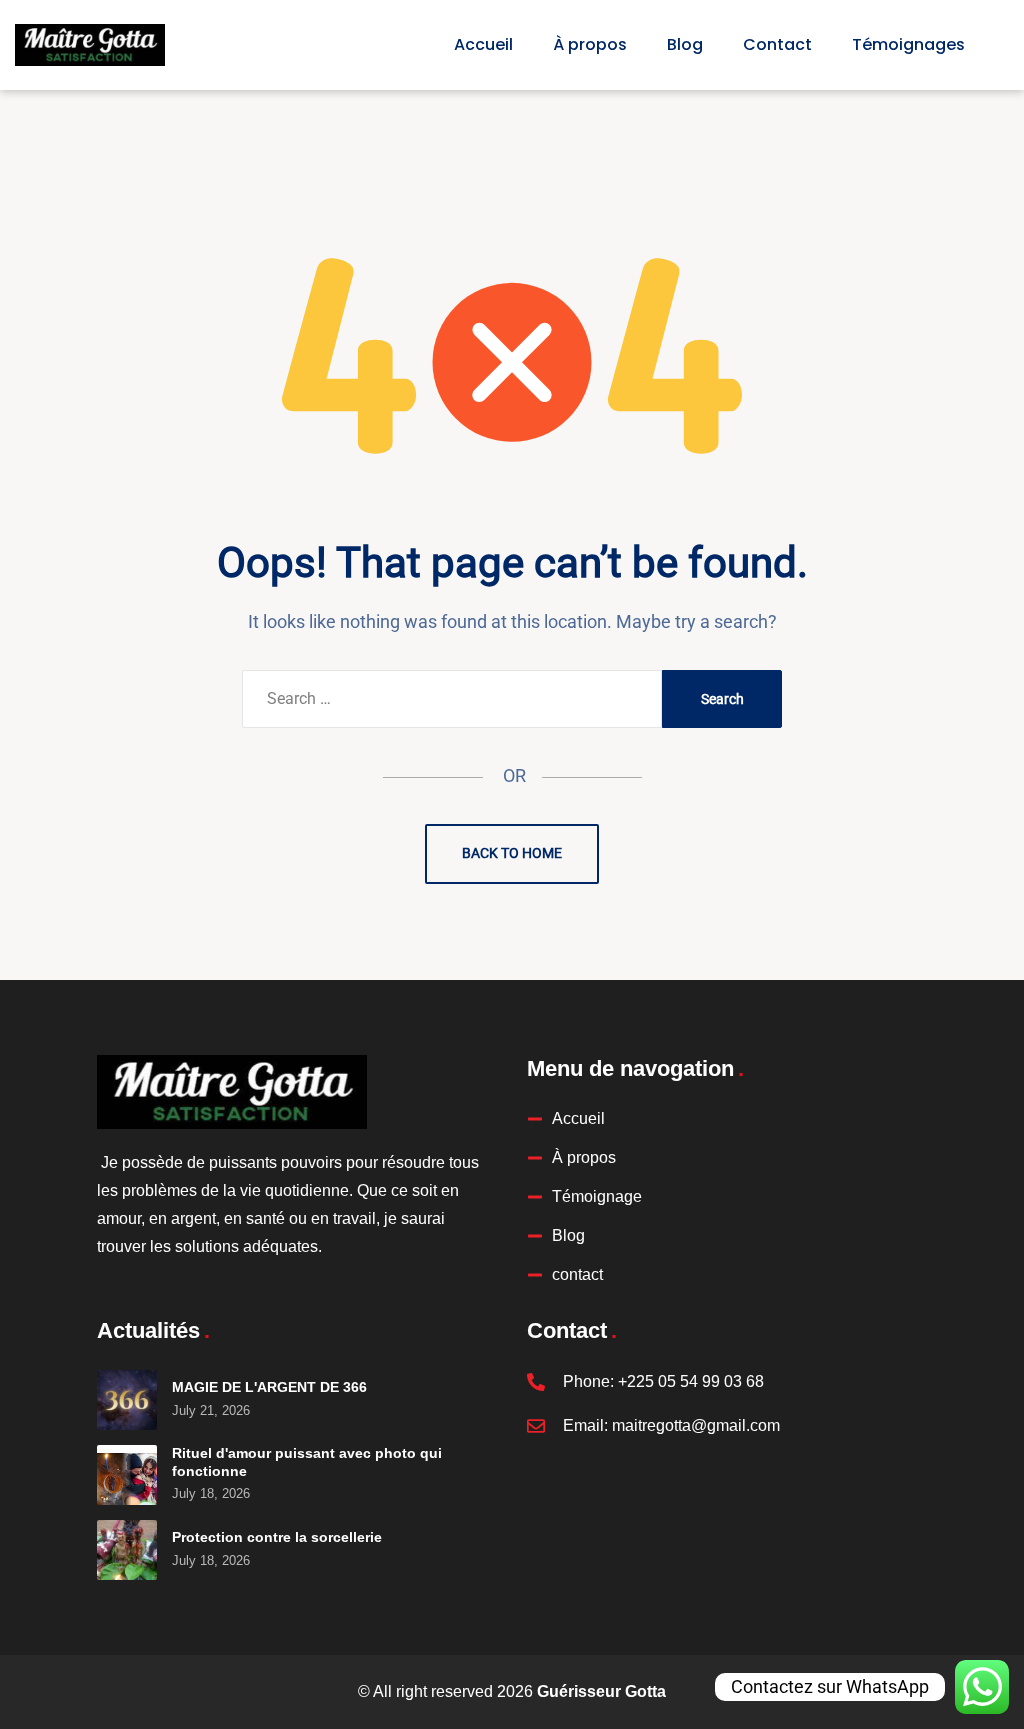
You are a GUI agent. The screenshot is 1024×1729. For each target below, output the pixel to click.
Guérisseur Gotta (601, 1691)
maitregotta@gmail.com (696, 1425)
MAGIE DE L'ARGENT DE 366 (269, 1387)
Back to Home (512, 853)
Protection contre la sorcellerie (277, 1537)
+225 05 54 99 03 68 (691, 1381)
